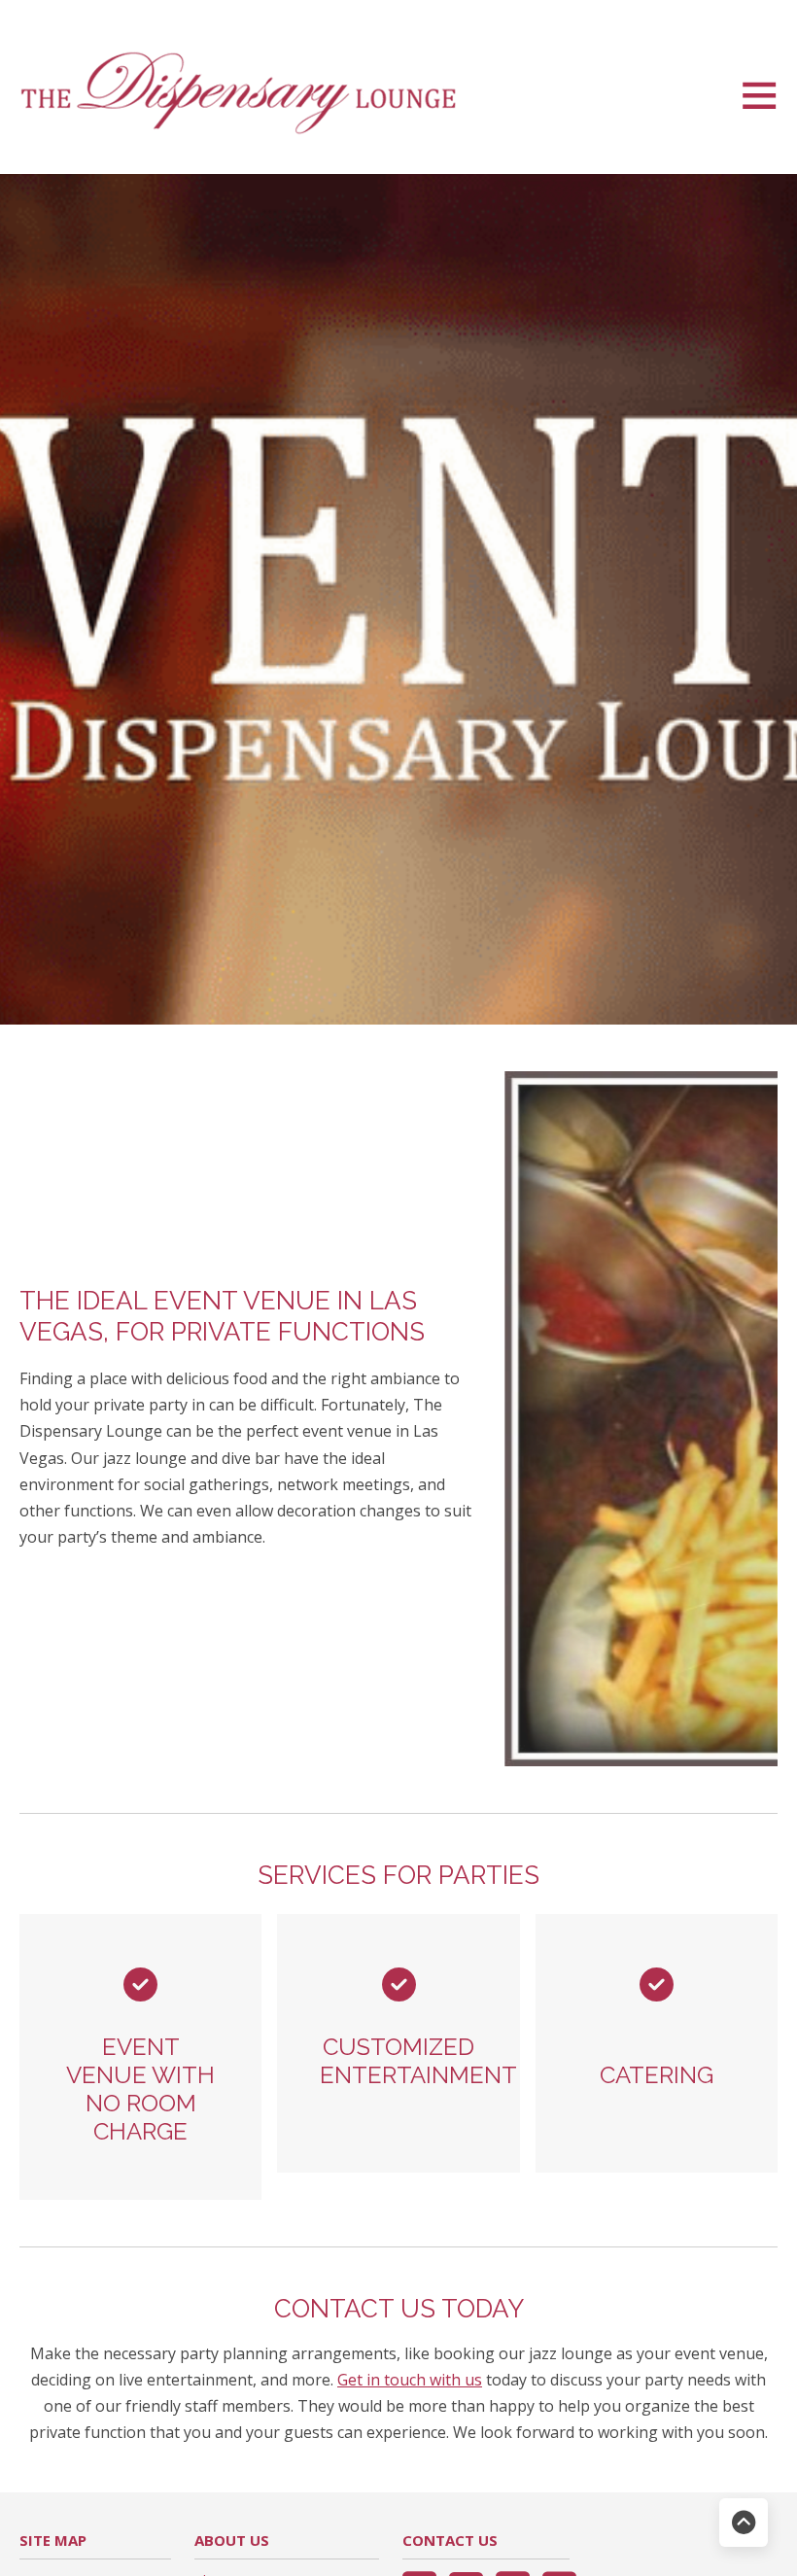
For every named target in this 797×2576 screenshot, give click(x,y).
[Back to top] (744, 2523)
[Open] (759, 94)
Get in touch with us (410, 2380)
